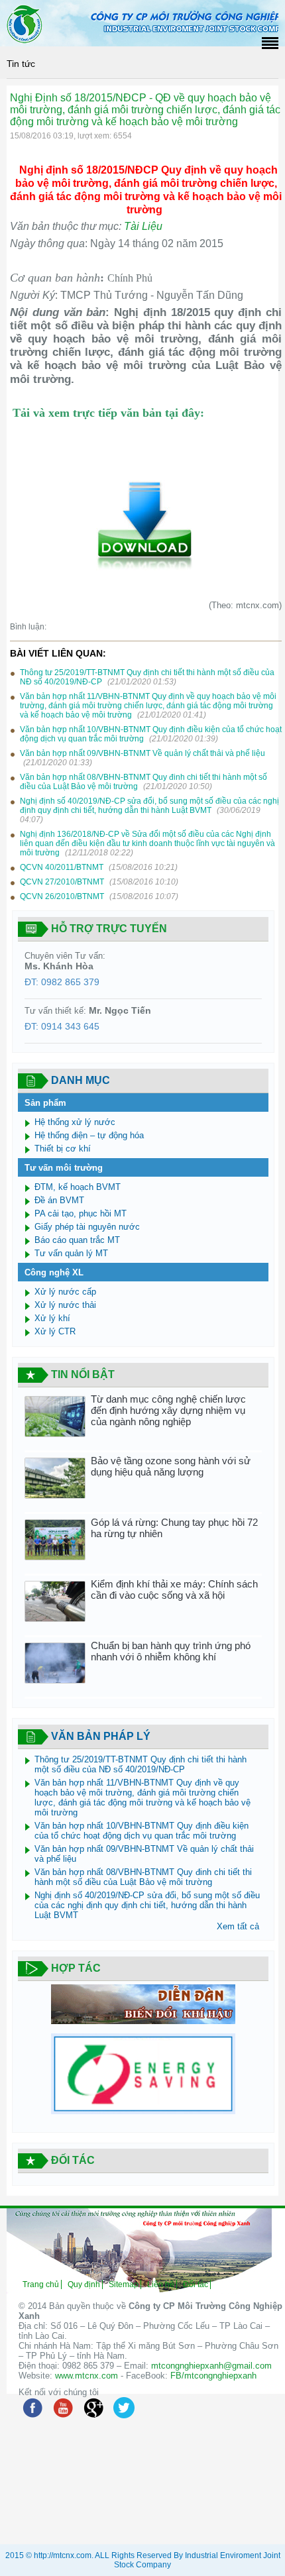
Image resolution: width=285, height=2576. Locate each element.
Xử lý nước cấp (65, 1292)
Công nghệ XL (54, 1272)
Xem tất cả (238, 1926)
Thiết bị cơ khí (63, 1149)
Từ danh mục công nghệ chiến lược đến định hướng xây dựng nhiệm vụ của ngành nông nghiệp (168, 1410)
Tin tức (21, 64)
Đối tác (196, 2284)
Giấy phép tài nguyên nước (87, 1227)
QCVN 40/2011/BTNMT (63, 867)
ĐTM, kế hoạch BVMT (78, 1187)
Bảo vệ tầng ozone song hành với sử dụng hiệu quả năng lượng (171, 1466)
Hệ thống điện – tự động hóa (89, 1135)
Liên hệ (161, 2284)
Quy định (84, 2284)
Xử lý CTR (55, 1331)
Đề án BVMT (59, 1200)
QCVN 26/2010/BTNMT (63, 896)
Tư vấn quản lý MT (71, 1253)
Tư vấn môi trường (64, 1168)
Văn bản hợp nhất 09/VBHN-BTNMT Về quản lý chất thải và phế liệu (142, 753)
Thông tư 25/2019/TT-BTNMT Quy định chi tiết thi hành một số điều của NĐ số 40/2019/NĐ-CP (141, 1764)
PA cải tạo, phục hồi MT (81, 1213)
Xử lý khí (52, 1318)
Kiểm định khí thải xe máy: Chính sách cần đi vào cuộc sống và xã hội (174, 1589)
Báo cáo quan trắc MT (77, 1240)
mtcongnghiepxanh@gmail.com (211, 2366)
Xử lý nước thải (65, 1305)
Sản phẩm (45, 1103)
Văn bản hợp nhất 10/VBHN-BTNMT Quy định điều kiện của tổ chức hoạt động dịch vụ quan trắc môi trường (142, 1831)
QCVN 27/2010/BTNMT (63, 882)
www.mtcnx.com (86, 2376)
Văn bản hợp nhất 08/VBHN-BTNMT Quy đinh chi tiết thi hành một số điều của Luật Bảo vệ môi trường (143, 1877)
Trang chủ (41, 2284)
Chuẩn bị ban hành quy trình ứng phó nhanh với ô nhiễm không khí (171, 1651)
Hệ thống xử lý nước (75, 1122)
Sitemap (124, 2284)
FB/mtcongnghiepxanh (213, 2376)
